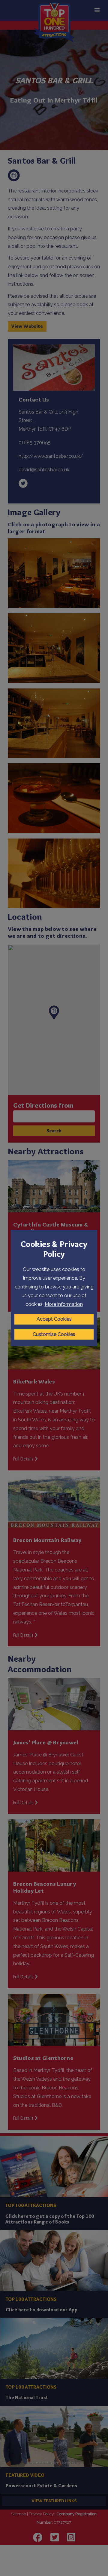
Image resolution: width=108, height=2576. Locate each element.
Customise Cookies (54, 1334)
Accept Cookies (54, 1319)
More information (64, 1304)
